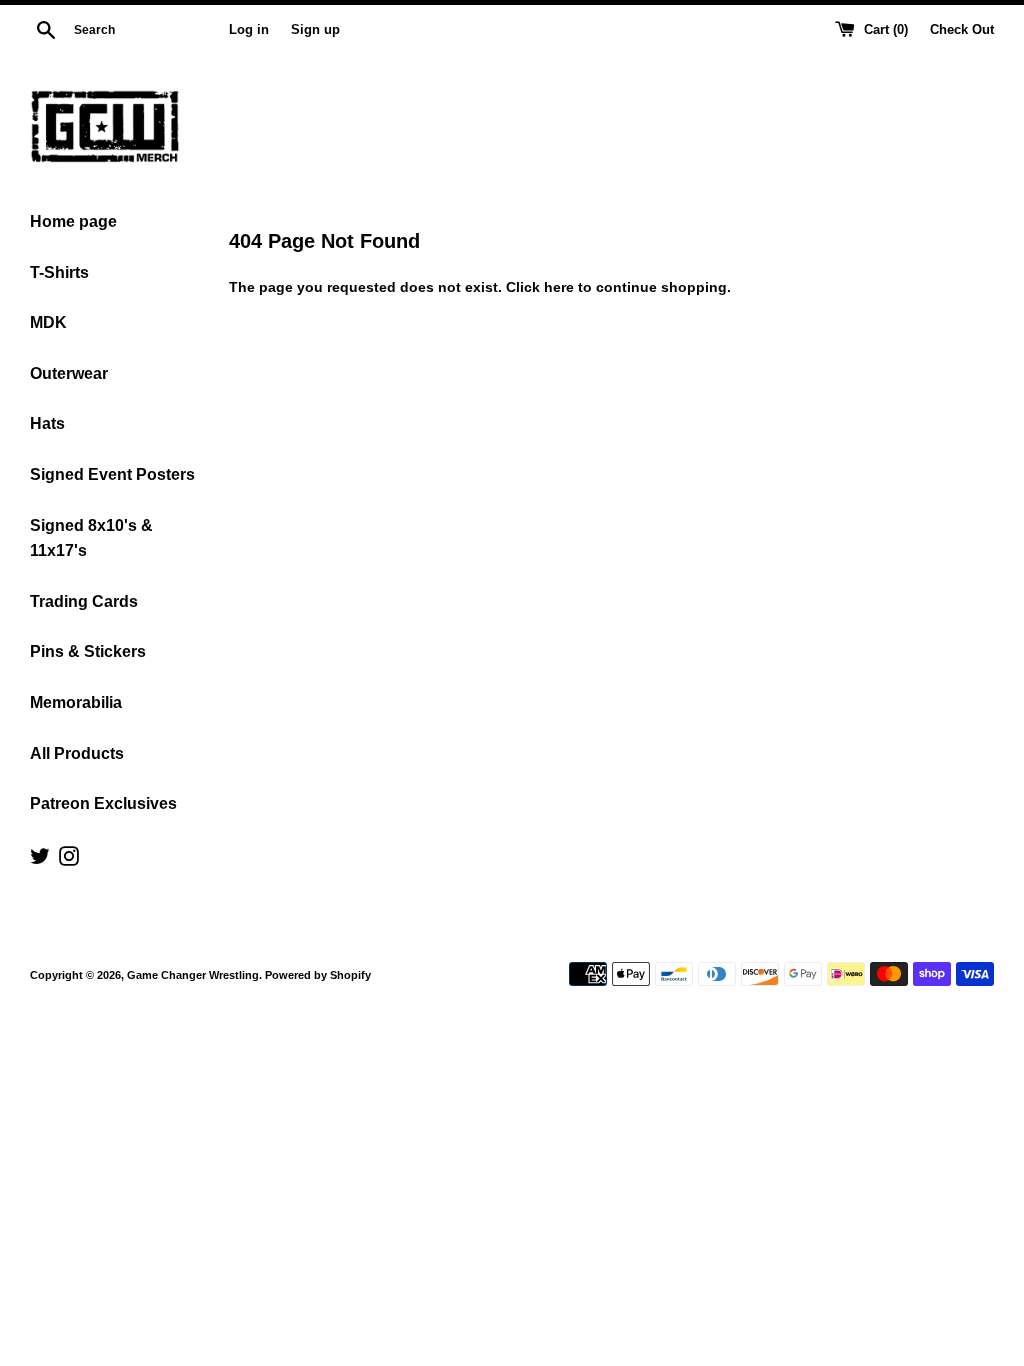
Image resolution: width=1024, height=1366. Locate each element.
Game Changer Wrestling (193, 975)
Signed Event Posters (112, 474)
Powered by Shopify (318, 975)
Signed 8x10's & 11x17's (91, 538)
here (559, 287)
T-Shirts (59, 272)
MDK (48, 322)
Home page (73, 221)
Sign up (315, 30)
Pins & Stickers (88, 651)
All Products (77, 753)
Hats (47, 423)
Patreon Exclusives (103, 803)
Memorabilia (76, 702)
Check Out (962, 30)
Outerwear (69, 373)
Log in (249, 30)
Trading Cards (84, 601)
